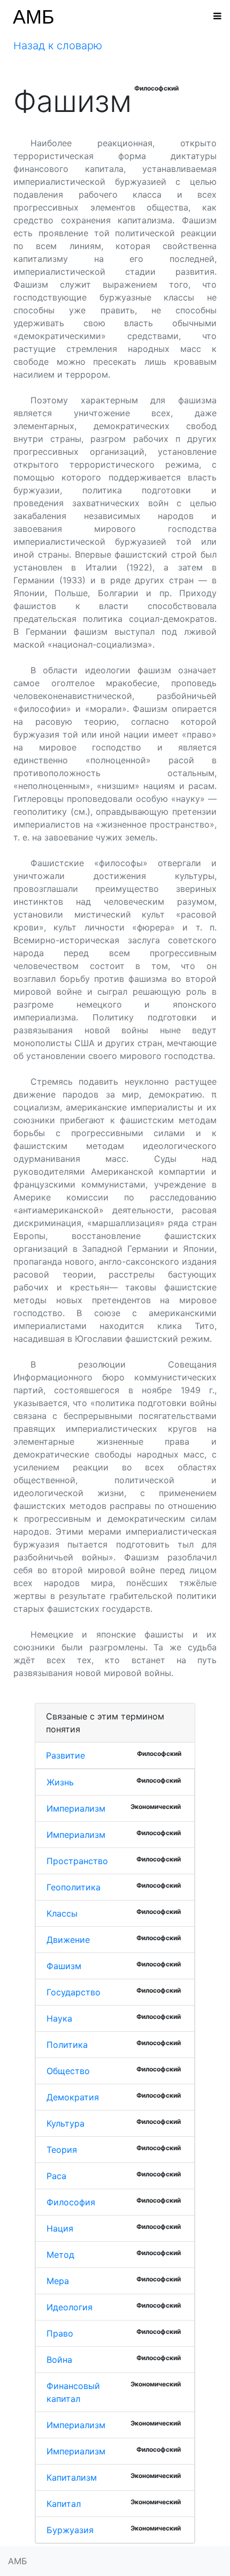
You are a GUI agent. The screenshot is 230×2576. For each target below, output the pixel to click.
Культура (66, 2123)
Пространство (77, 1861)
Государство (74, 1992)
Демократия (73, 2097)
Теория (62, 2150)
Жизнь (60, 1782)
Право (60, 2333)
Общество (68, 2071)
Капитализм (72, 2477)
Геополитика (74, 1887)
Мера (58, 2281)
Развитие (66, 1755)
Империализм (76, 1808)
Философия (71, 2202)
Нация (60, 2228)
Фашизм (64, 1966)
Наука (59, 2018)
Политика (67, 2045)
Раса (56, 2176)
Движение (68, 1940)
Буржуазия (70, 2530)
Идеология (70, 2307)
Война (59, 2360)
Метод (60, 2255)
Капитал (64, 2504)
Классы (62, 1913)
